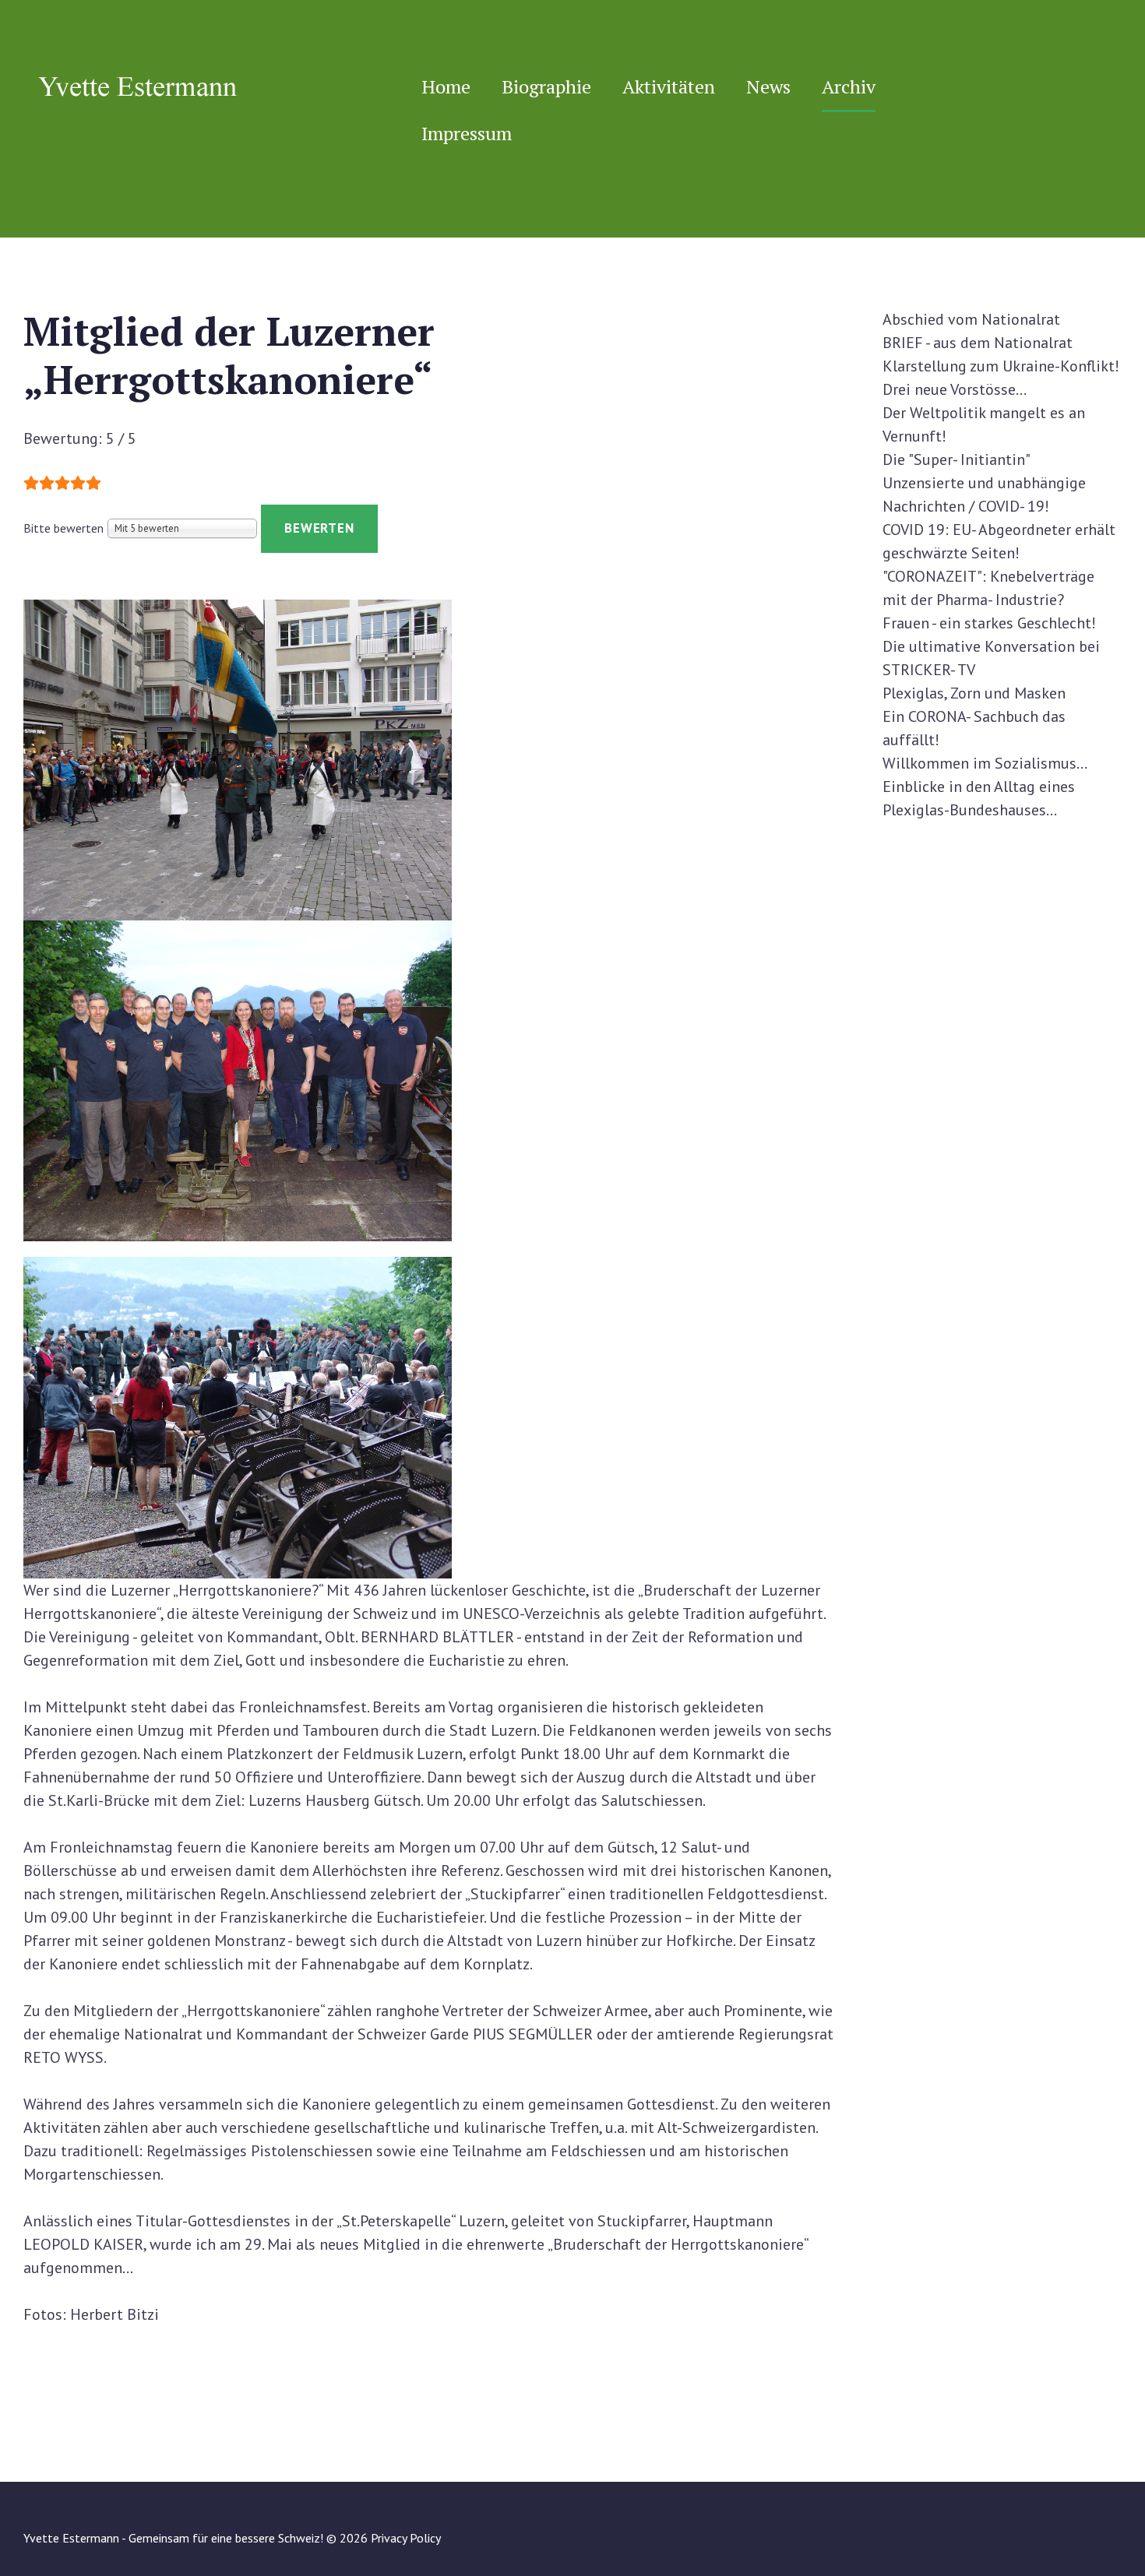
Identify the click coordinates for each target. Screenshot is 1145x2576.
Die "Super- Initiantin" (957, 459)
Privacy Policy (406, 2538)
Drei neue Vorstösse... (955, 389)
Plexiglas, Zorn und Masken (974, 693)
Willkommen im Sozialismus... (985, 763)
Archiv (849, 86)
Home (446, 86)
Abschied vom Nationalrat (971, 319)
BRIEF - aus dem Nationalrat (978, 343)
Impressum (467, 133)
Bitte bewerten (63, 528)
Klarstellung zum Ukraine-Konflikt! (1001, 366)
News (768, 86)
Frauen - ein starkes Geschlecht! (989, 623)
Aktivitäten (669, 86)
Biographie (546, 86)
